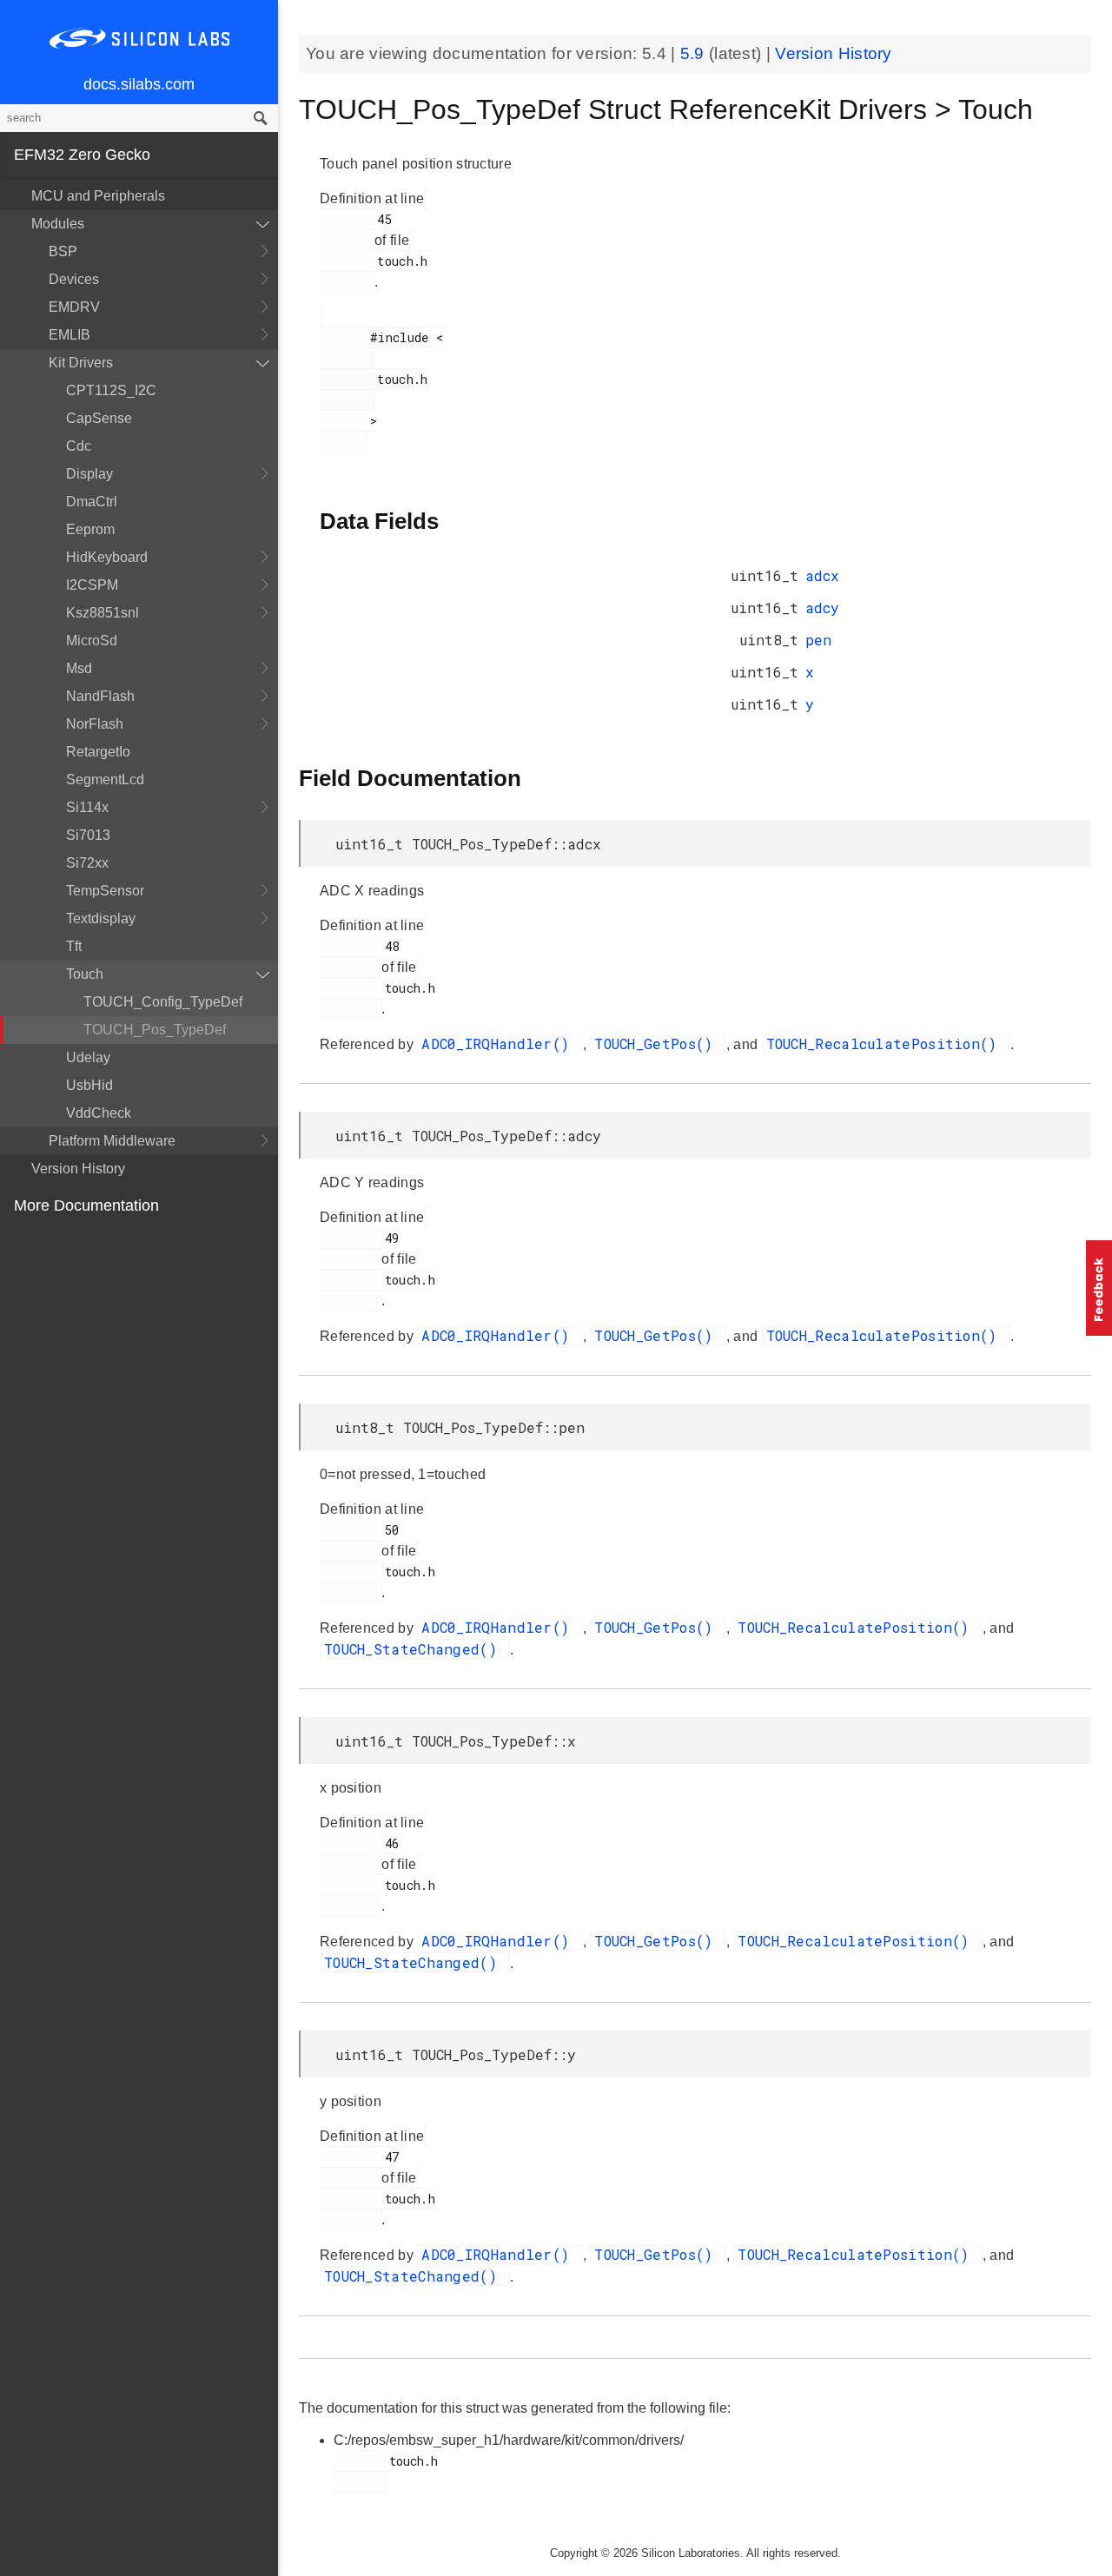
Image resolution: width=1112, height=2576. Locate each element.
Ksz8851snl (103, 613)
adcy (822, 608)
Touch (85, 974)
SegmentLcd (105, 779)
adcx (822, 575)
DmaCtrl (92, 502)
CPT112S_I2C (111, 390)
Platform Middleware (112, 1141)
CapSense (99, 418)
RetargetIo (98, 752)
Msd (79, 668)
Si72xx (87, 863)
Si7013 (88, 835)
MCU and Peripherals (98, 196)
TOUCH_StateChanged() (415, 1649)
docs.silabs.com (139, 84)
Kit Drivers (81, 363)
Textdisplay (101, 918)
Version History (78, 1169)
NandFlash (100, 696)
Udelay (88, 1057)
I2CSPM (92, 585)
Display (89, 474)
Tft (74, 946)
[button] (1099, 1288)
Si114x (87, 807)
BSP (63, 251)
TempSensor (105, 891)
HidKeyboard (107, 557)
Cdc (79, 446)
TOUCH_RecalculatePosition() (886, 1044)
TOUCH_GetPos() (658, 1044)
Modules (58, 224)
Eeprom (90, 529)
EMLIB (69, 335)
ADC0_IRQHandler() (500, 1044)
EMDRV (74, 307)
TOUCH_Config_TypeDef (163, 1002)
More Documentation (86, 1205)
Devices (74, 279)
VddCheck (99, 1113)
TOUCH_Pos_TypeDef (155, 1030)
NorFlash (95, 724)
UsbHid (89, 1085)
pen (818, 640)
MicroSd (92, 641)
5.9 (695, 53)
